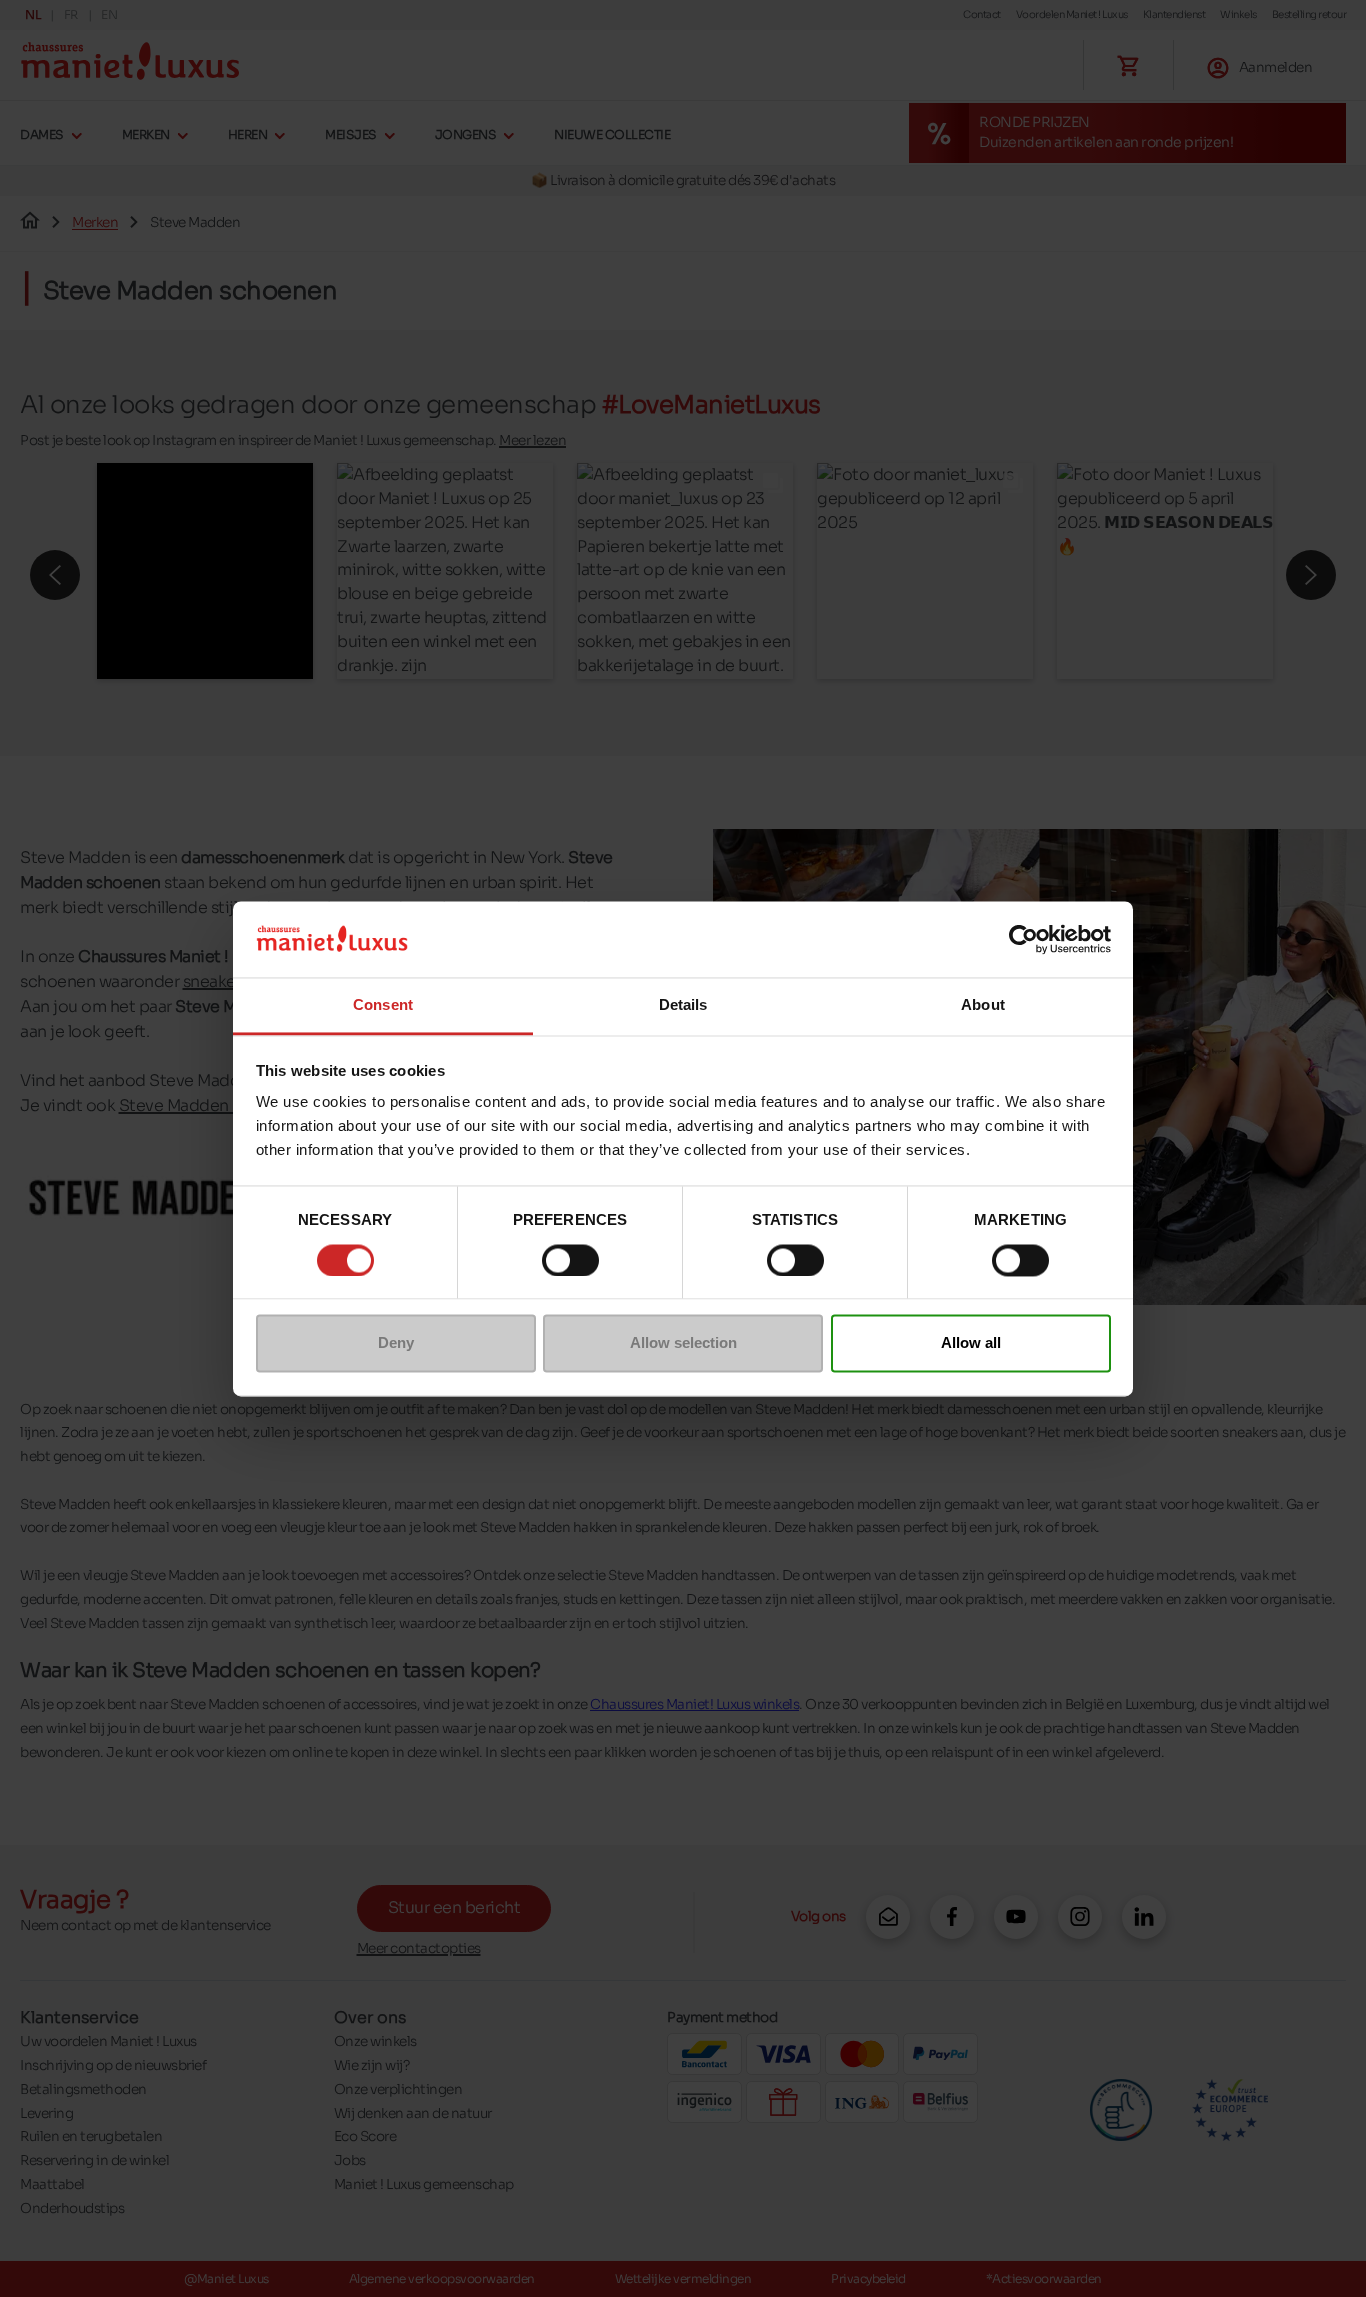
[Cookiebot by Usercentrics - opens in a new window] (1023, 939)
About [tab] (983, 1005)
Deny (396, 1343)
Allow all (971, 1343)
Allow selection (683, 1343)
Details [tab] (683, 1005)
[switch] (570, 1260)
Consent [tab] (383, 1005)
